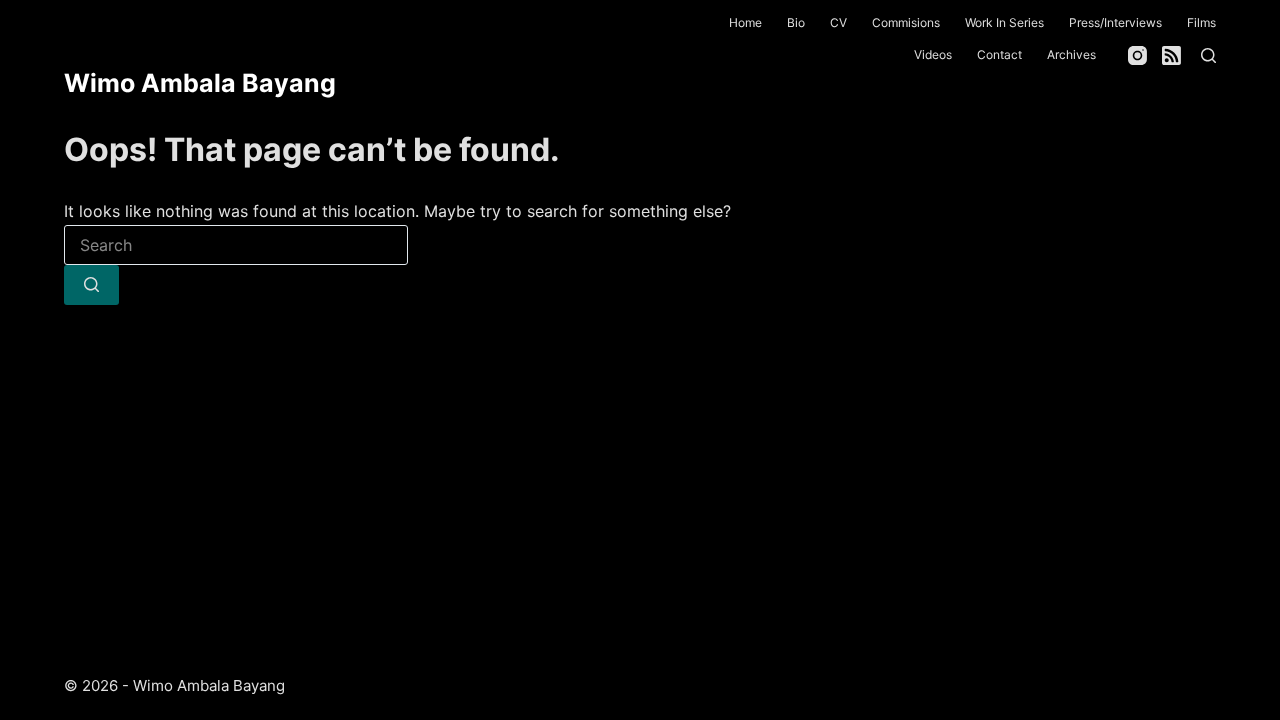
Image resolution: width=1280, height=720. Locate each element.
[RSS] (1171, 55)
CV (838, 22)
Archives (1071, 54)
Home (745, 22)
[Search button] (91, 285)
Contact (999, 54)
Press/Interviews (1115, 22)
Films (1201, 22)
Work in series (1004, 22)
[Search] (1208, 55)
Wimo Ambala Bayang (200, 83)
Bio (796, 22)
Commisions (906, 22)
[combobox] (236, 245)
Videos (933, 54)
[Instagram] (1137, 55)
